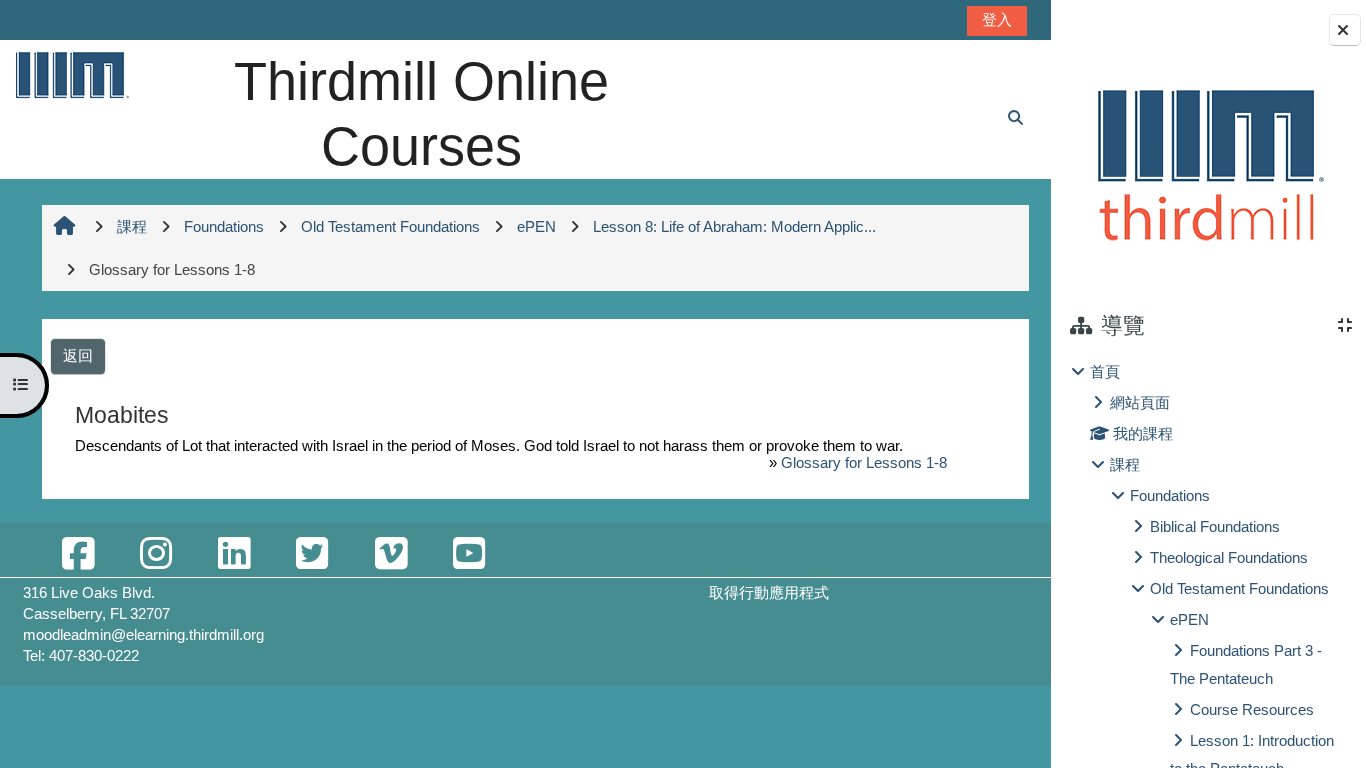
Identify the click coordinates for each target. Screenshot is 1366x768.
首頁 (1105, 371)
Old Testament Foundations (1239, 588)
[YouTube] (469, 554)
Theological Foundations (1229, 557)
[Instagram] (156, 554)
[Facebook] (78, 554)
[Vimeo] (391, 554)
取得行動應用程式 (769, 592)
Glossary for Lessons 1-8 (864, 462)
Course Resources (1252, 709)
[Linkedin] (234, 554)
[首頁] (71, 74)
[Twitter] (312, 554)
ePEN (1189, 619)
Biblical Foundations (1215, 526)
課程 (1125, 464)
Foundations (1170, 495)
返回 (78, 355)
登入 (997, 19)
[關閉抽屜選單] (1345, 30)
